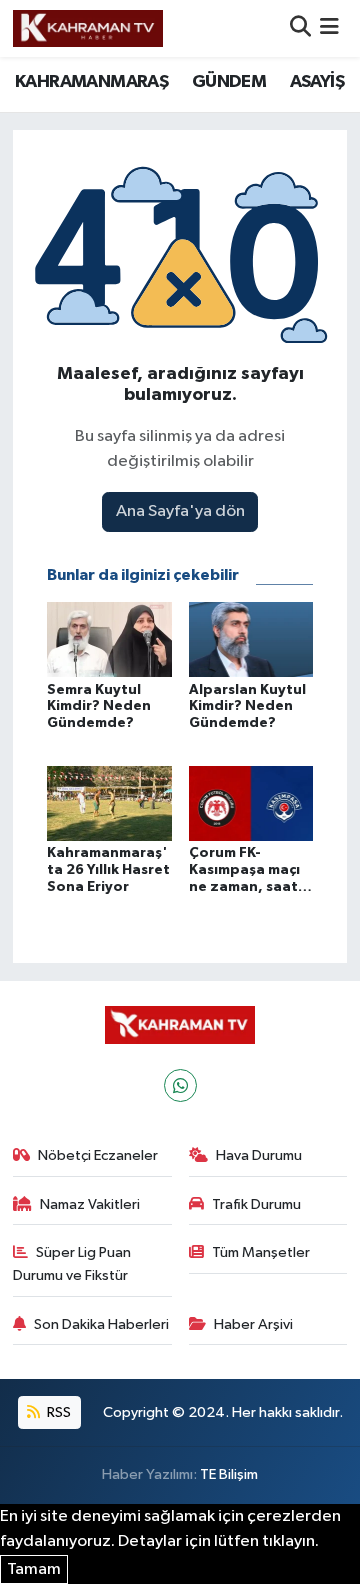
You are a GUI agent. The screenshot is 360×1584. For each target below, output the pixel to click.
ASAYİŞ (317, 82)
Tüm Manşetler (261, 1252)
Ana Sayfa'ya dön (180, 511)
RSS (57, 1412)
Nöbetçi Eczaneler (98, 1155)
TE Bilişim (229, 1474)
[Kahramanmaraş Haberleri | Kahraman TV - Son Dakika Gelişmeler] (88, 28)
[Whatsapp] (180, 1085)
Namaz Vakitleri (90, 1204)
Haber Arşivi (253, 1324)
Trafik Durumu (256, 1204)
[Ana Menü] (329, 28)
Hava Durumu (259, 1155)
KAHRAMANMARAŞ (91, 82)
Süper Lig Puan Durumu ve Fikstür (72, 1263)
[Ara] (300, 28)
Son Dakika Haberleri (101, 1324)
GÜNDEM (229, 82)
